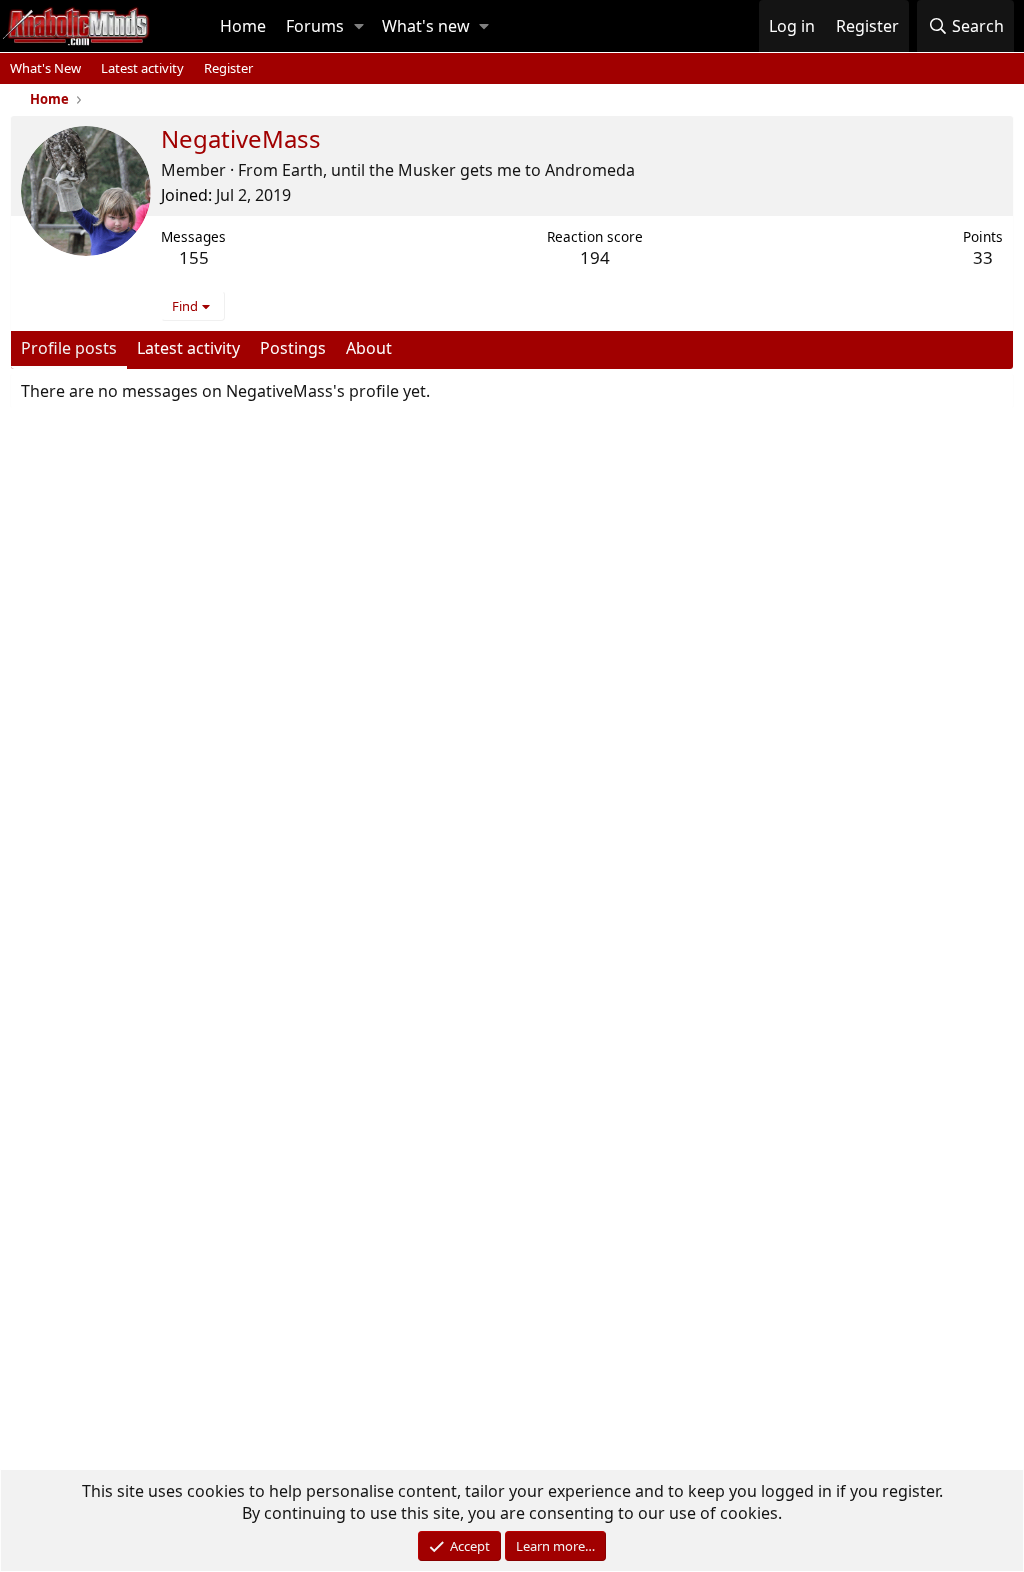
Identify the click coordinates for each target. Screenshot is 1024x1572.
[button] (359, 26)
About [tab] (369, 348)
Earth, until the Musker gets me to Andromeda (458, 170)
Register (228, 68)
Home (243, 26)
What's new (426, 26)
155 (194, 257)
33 (983, 257)
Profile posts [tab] (69, 348)
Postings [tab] (293, 348)
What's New (45, 68)
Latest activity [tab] (188, 348)
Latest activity (142, 68)
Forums (315, 26)
